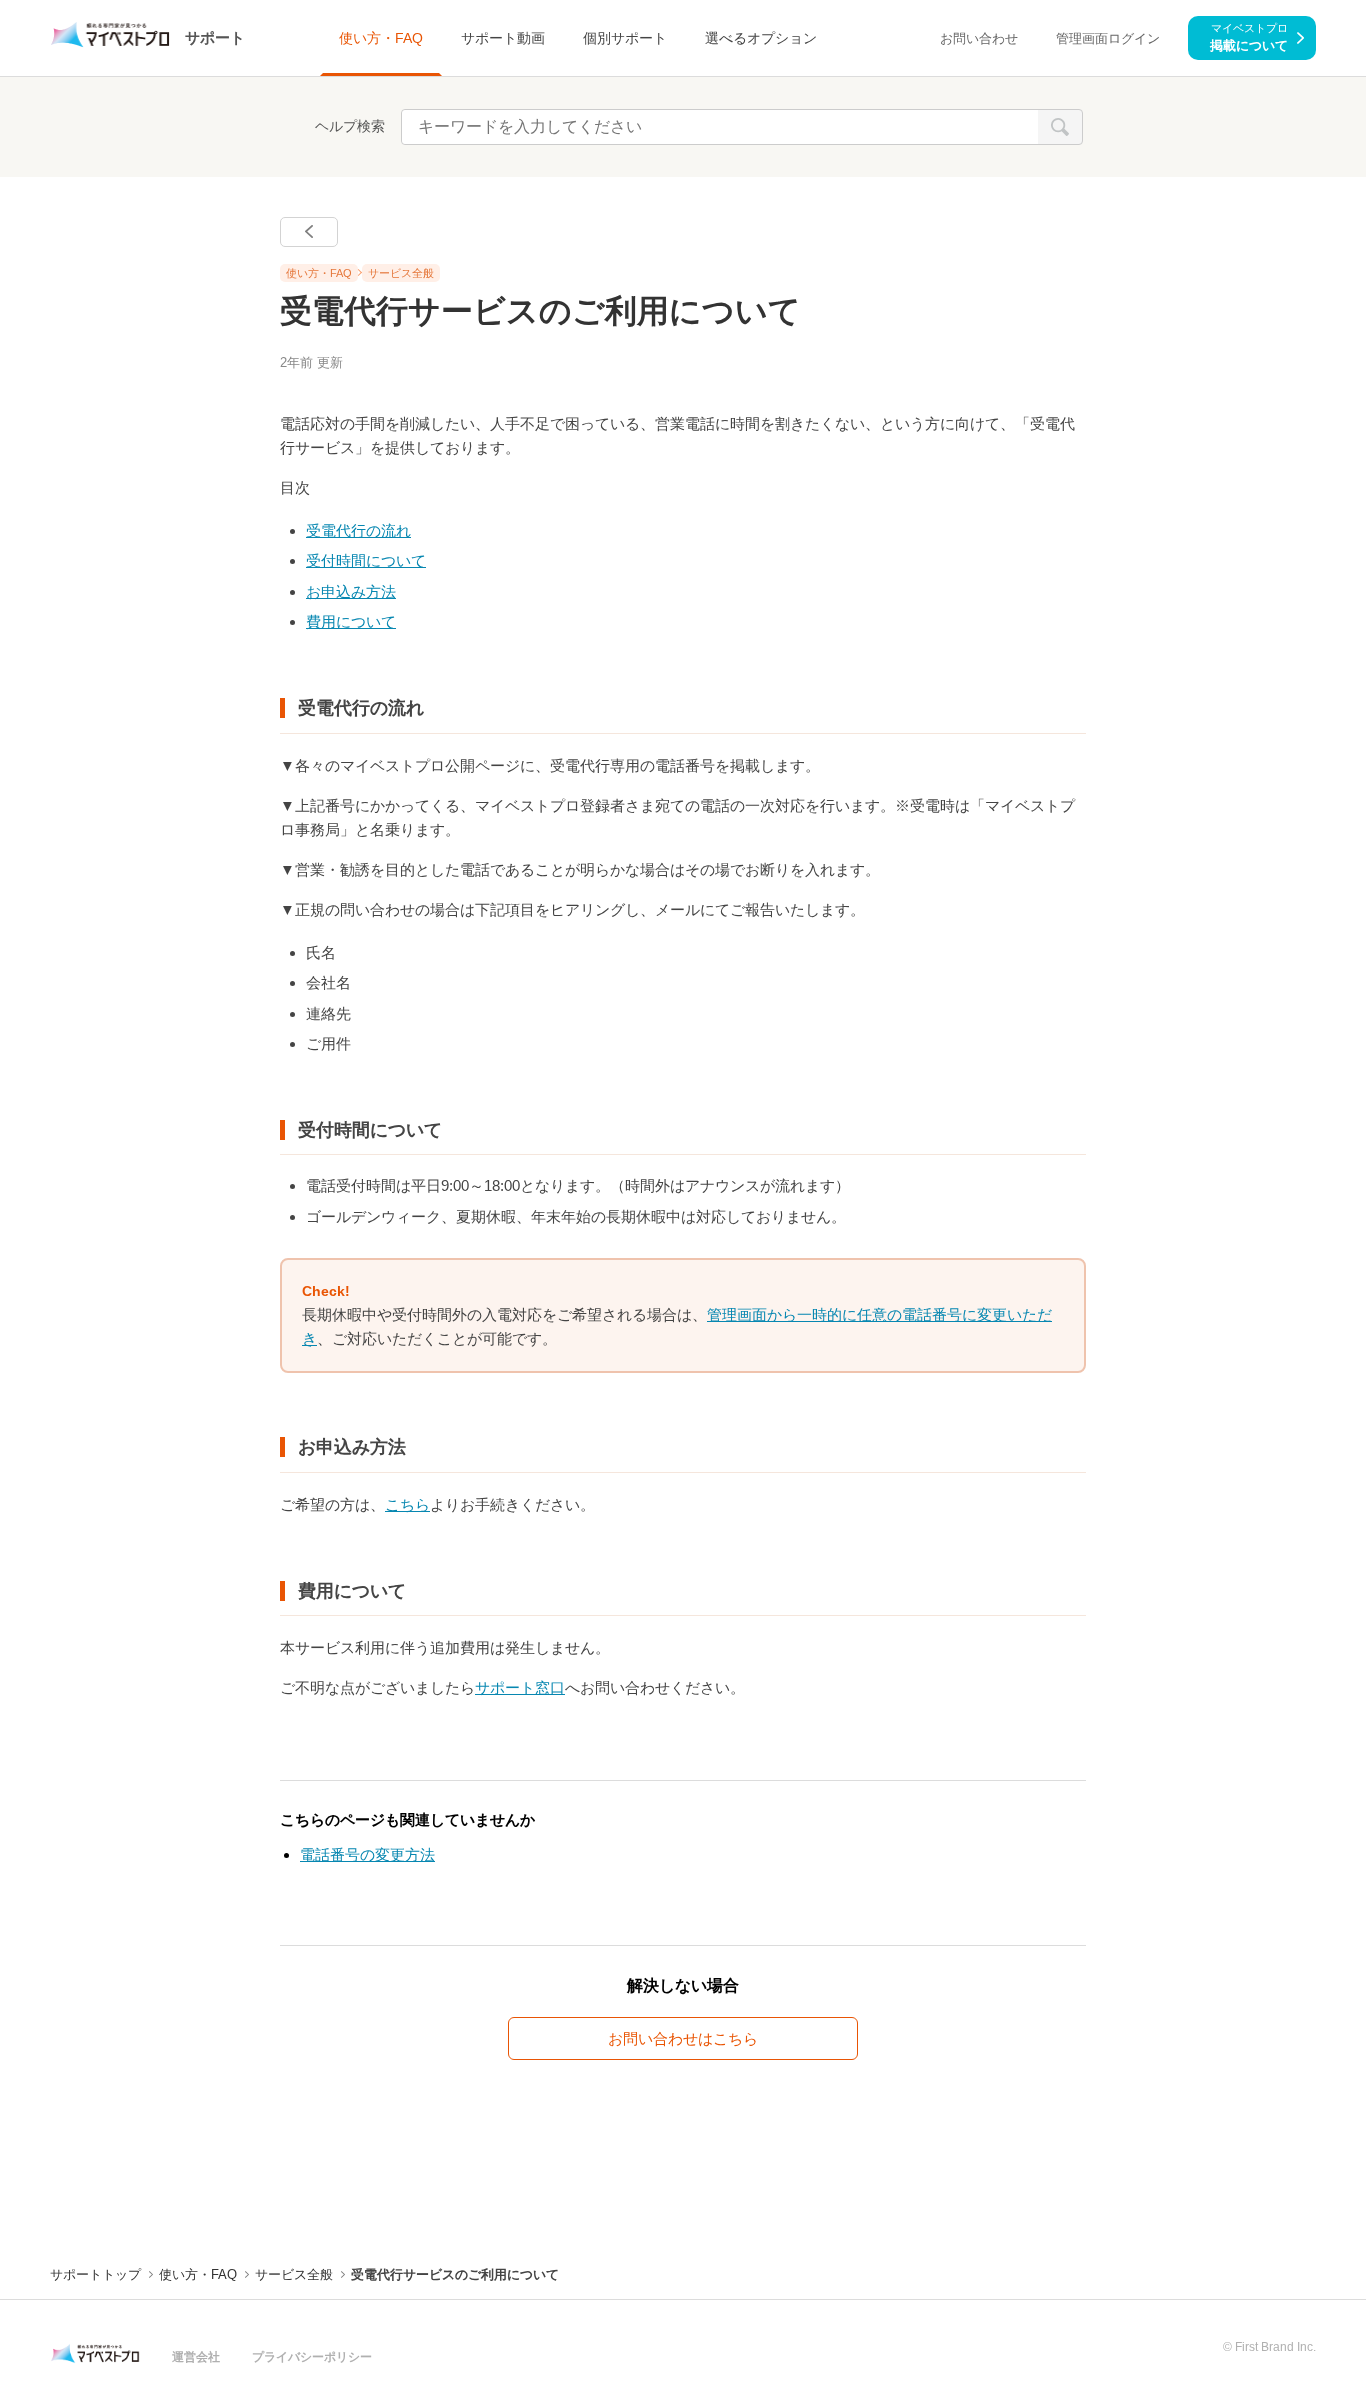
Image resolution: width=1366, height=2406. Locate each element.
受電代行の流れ (358, 530)
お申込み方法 (351, 591)
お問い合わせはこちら (683, 2038)
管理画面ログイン (1108, 38)
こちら (407, 1504)
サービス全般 (401, 273)
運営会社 (196, 2357)
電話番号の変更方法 (367, 1854)
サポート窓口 (520, 1687)
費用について (351, 621)
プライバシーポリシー (312, 2357)
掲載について (1249, 37)
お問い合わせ (979, 38)
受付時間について (366, 560)
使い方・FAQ (319, 273)
